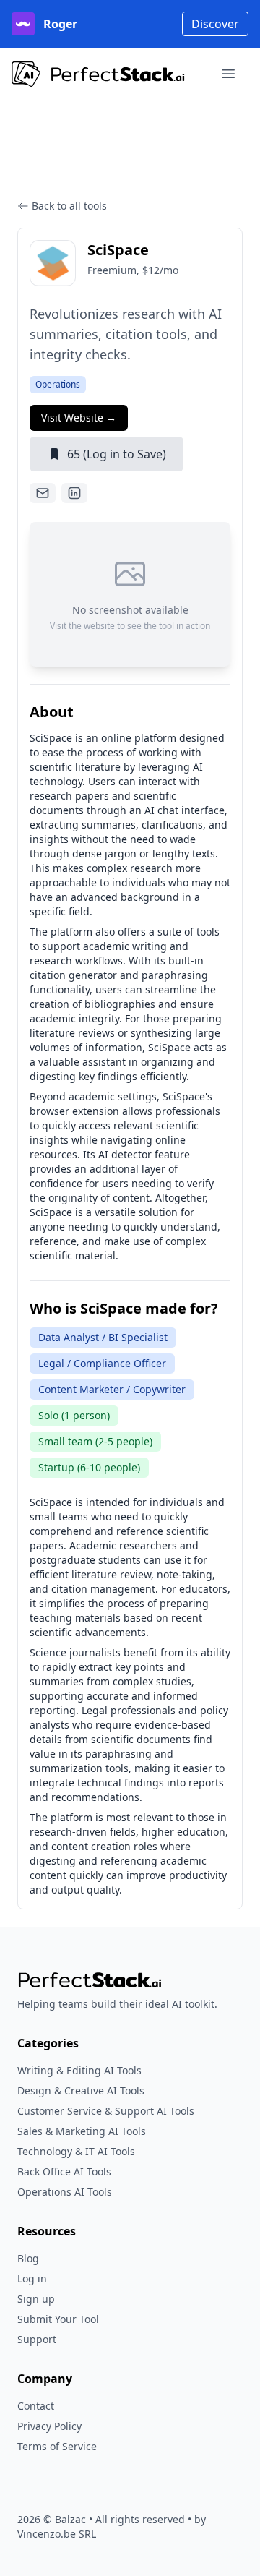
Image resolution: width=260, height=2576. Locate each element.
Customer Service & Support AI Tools (106, 2111)
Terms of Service (57, 2446)
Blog (28, 2258)
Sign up (36, 2299)
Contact (36, 2406)
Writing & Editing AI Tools (79, 2070)
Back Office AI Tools (64, 2171)
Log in (32, 2278)
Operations (58, 384)
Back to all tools (69, 206)
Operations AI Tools (65, 2192)
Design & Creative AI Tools (81, 2091)
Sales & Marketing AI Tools (82, 2131)
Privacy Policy (49, 2426)
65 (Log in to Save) (117, 454)
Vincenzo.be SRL (57, 2534)
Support (37, 2339)
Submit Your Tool (58, 2319)
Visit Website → (79, 418)
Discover (215, 24)
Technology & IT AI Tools (76, 2151)
